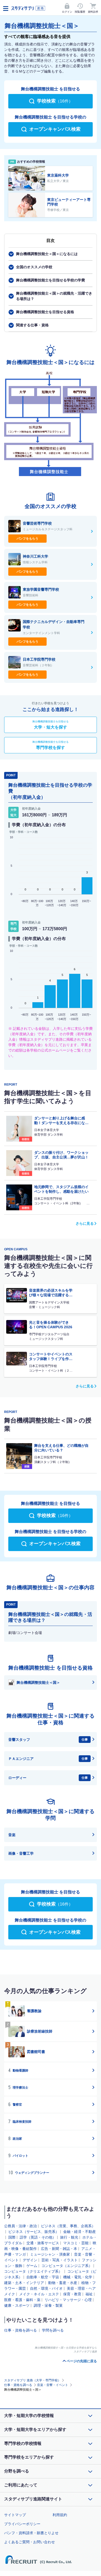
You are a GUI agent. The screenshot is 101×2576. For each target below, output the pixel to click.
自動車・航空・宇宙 (43, 2277)
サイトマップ (15, 2515)
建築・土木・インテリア (24, 2283)
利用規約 (60, 2515)
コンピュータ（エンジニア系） (67, 2266)
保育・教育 (72, 2294)
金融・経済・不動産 (80, 2232)
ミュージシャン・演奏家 (50, 2254)
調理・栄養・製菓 (48, 2305)
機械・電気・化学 (78, 2277)
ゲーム (32, 2266)
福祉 (89, 2294)
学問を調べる (53, 2330)
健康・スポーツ (17, 2305)
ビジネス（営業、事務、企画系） (68, 2226)
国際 (12, 2237)
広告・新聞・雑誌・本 (59, 2249)
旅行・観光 (69, 2237)
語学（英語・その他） (38, 2237)
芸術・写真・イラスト (60, 2260)
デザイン (30, 2260)
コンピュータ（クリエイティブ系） (33, 2271)
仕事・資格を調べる (20, 2330)
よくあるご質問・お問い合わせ (30, 2542)
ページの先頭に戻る (82, 2361)
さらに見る (85, 1223)
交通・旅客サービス (43, 2243)
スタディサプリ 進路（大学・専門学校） (33, 2380)
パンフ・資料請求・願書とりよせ (31, 2533)
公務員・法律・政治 (20, 2226)
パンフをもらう (27, 539)
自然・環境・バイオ (46, 2288)
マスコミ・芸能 (76, 2243)
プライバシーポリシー (22, 2524)
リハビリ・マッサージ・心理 (68, 2300)
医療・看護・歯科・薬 (22, 2300)
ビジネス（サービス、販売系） (34, 2232)
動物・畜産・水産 (63, 2283)
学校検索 (55, 101)
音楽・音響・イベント (53, 2385)
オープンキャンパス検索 (55, 129)
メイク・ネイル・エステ (39, 2294)
